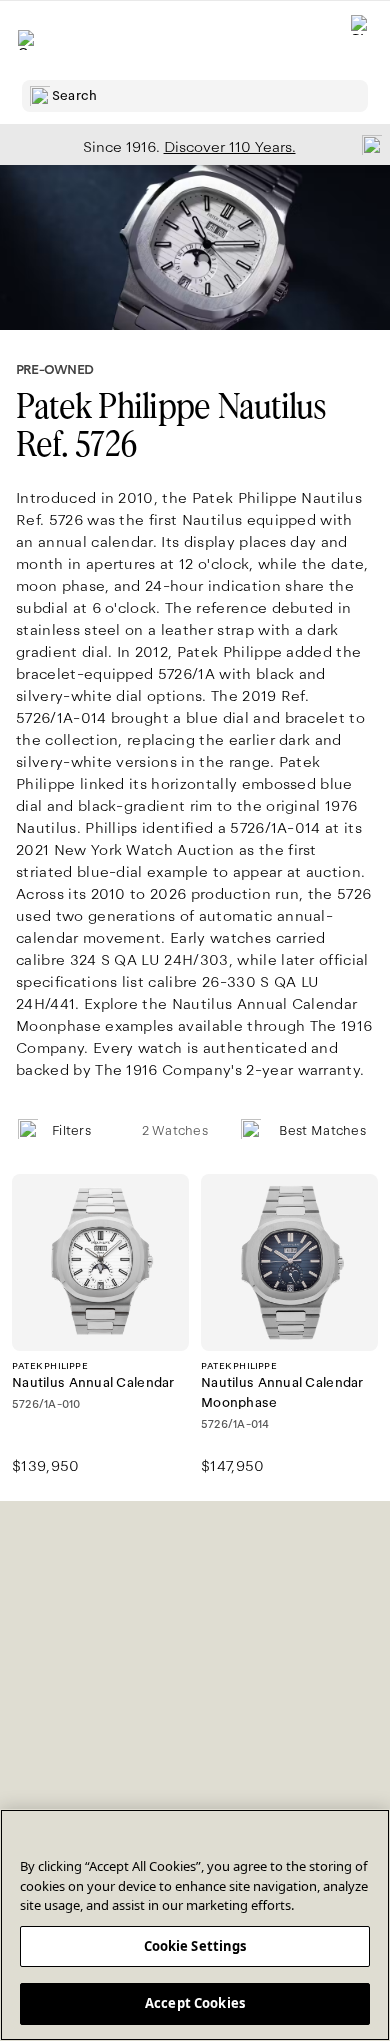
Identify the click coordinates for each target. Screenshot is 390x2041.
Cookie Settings (195, 1946)
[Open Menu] (28, 40)
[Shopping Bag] (361, 40)
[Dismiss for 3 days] (366, 144)
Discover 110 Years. (230, 147)
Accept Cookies (195, 2003)
